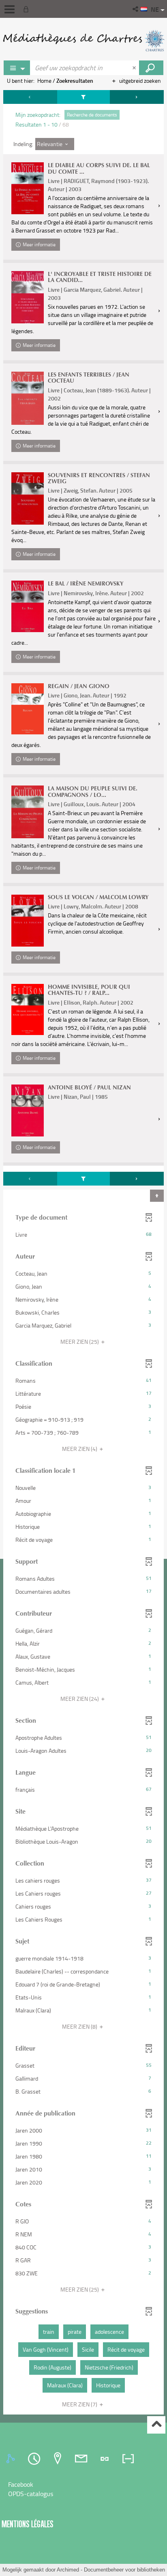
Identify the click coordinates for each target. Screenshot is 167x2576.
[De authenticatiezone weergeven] (28, 9)
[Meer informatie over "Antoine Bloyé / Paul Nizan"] (28, 1110)
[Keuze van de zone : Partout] (17, 68)
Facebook (21, 2484)
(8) (80, 2026)
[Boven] (156, 2425)
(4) (80, 1449)
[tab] (12, 2459)
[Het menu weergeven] (10, 9)
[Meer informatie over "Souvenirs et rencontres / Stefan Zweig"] (28, 498)
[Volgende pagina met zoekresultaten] (137, 97)
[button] (136, 9)
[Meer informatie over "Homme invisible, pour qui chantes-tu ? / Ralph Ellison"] (28, 1010)
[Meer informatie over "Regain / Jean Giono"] (28, 709)
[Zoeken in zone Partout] (151, 68)
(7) (80, 2404)
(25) (80, 1342)
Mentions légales (28, 2524)
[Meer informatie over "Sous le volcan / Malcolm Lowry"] (28, 920)
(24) (80, 1699)
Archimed (68, 2570)
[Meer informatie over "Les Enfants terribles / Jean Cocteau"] (28, 398)
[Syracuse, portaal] (83, 41)
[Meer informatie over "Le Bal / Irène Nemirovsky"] (28, 606)
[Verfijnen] (83, 97)
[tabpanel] (83, 1253)
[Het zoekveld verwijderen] (135, 68)
